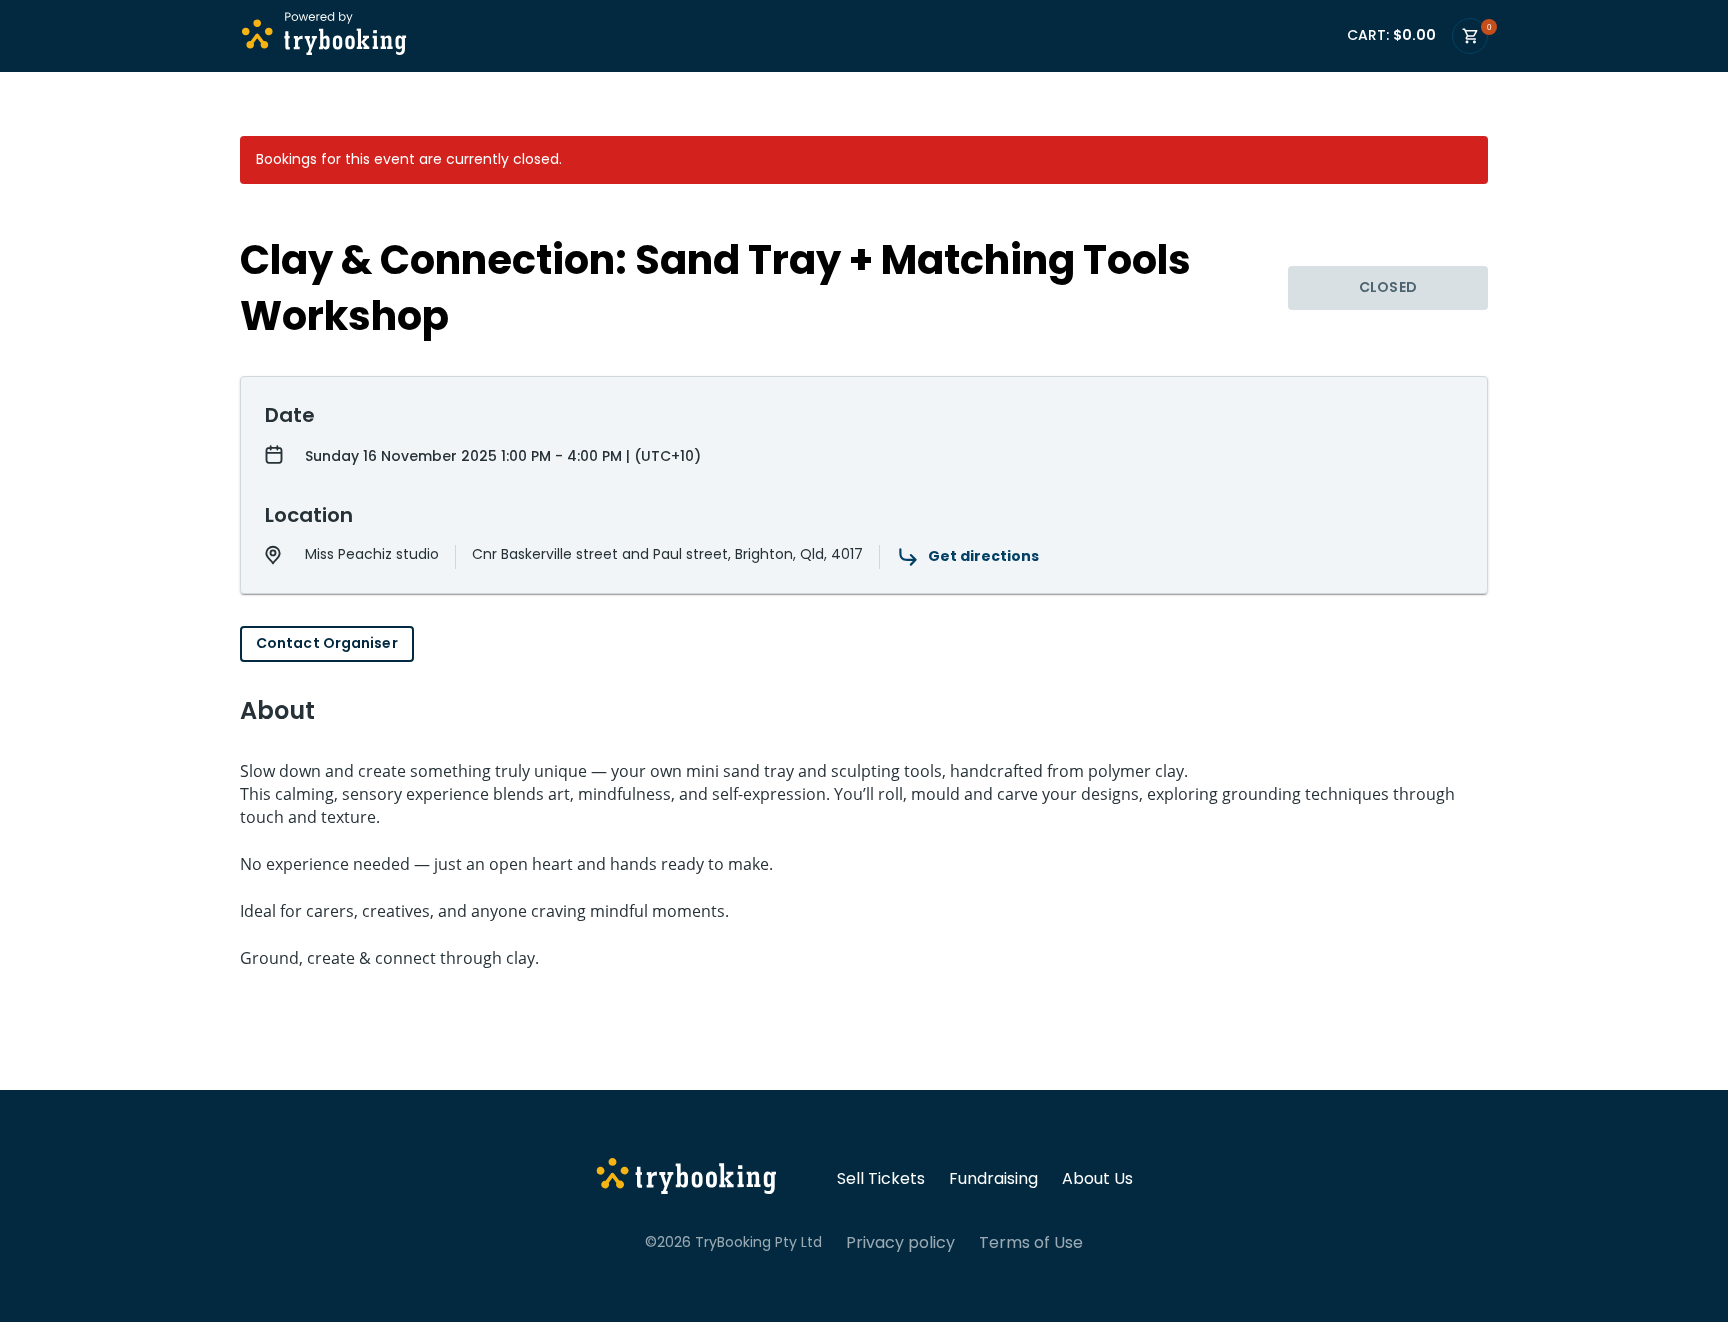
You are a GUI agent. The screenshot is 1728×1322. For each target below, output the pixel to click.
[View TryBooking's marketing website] (686, 1179)
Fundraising (993, 1179)
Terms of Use (1031, 1243)
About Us (1097, 1179)
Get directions (983, 556)
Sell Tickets (881, 1179)
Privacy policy (900, 1243)
